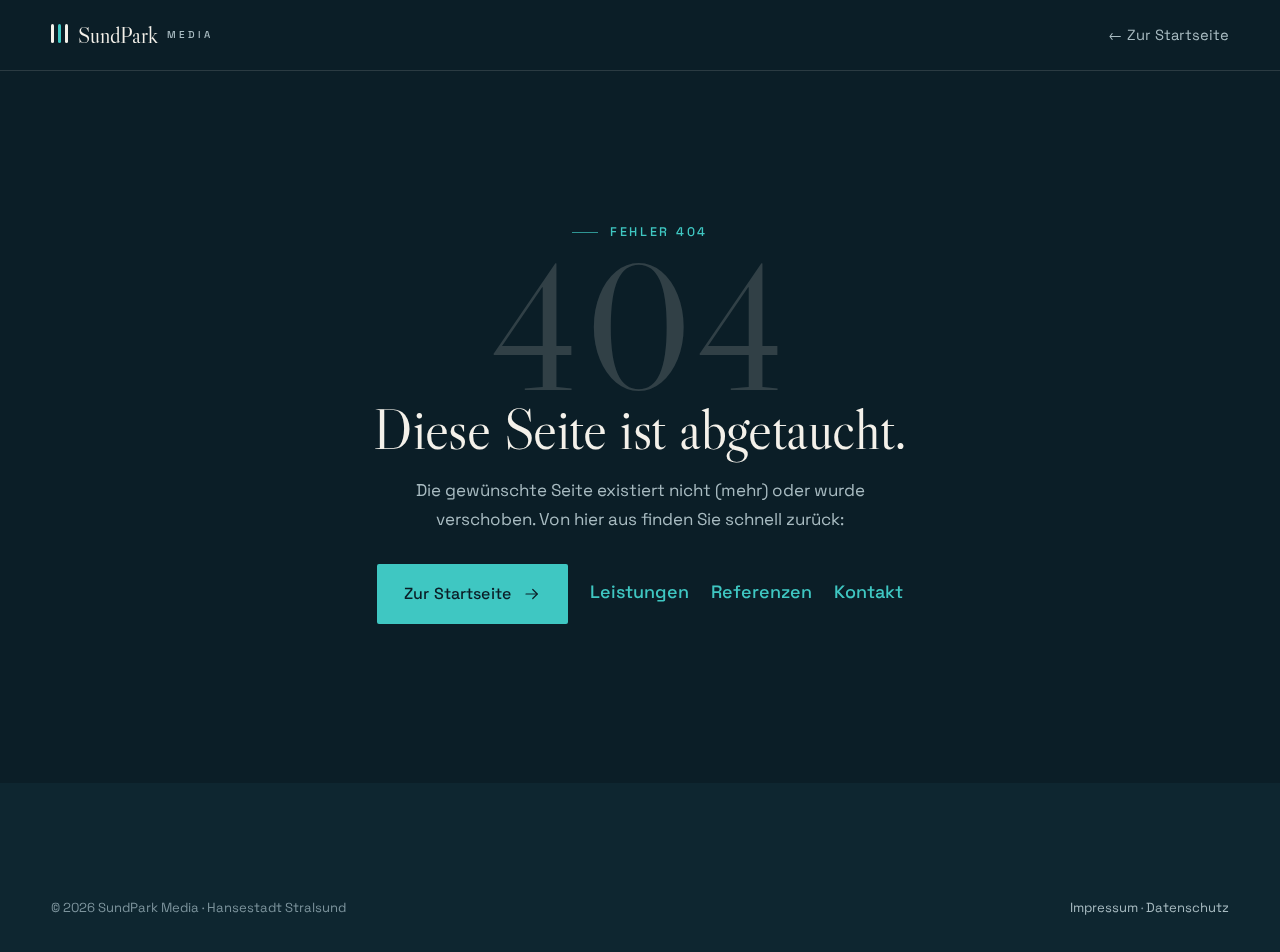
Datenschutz (1187, 907)
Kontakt (868, 591)
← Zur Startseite (1168, 35)
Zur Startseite (457, 593)
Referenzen (761, 591)
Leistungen (639, 591)
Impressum (1104, 907)
